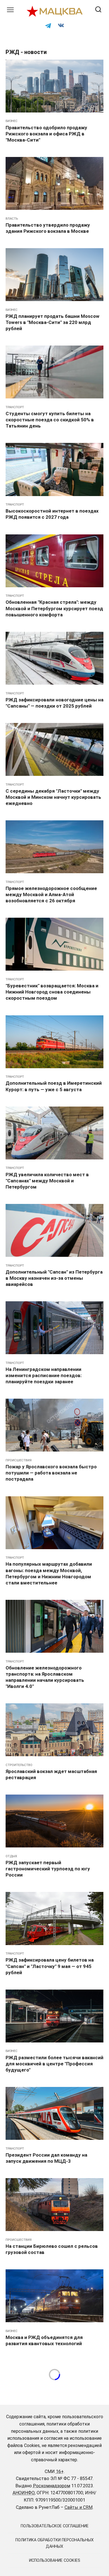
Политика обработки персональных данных (54, 2543)
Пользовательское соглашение (55, 2526)
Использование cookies (55, 2560)
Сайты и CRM (79, 2507)
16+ (60, 2471)
